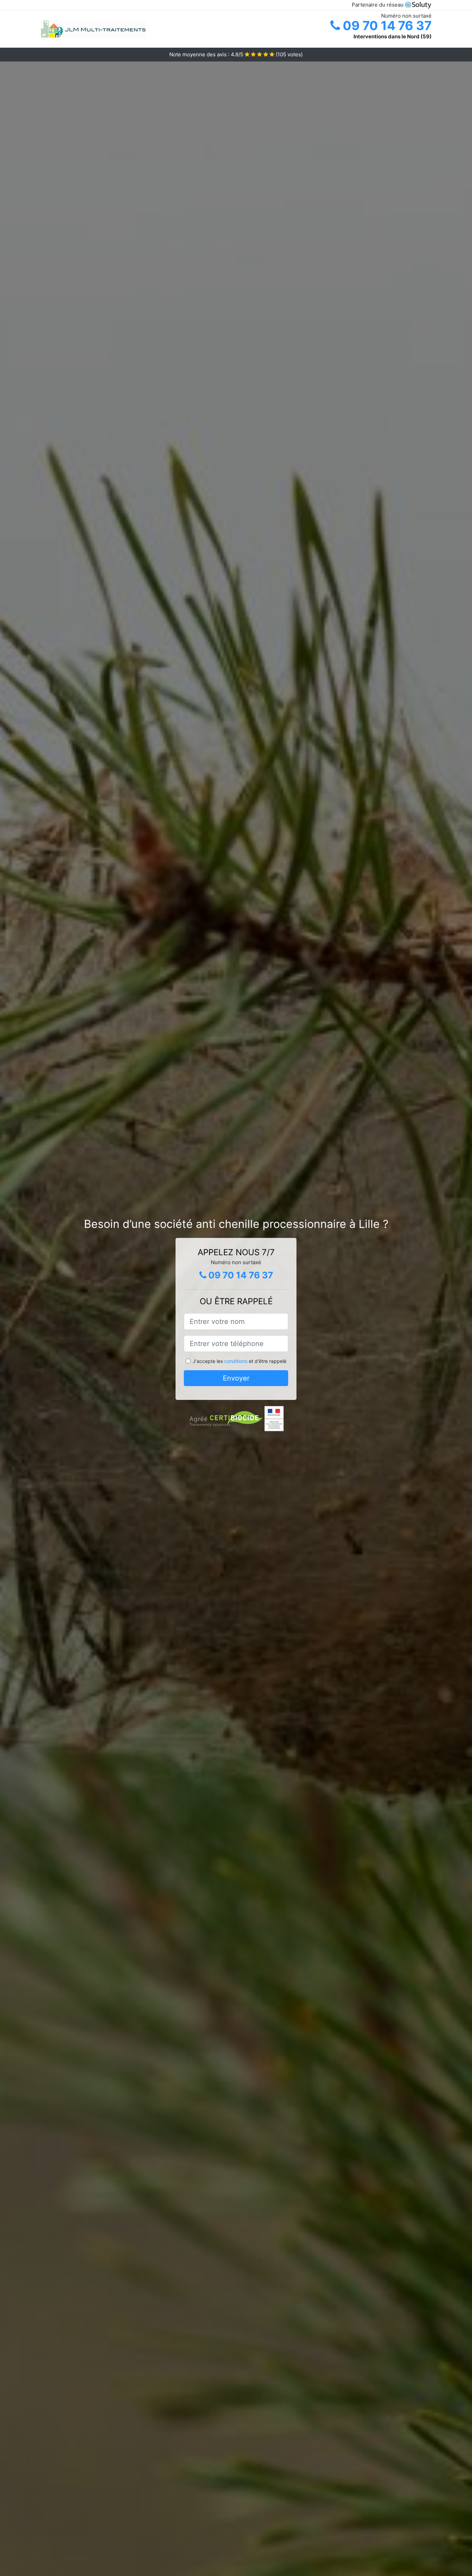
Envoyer (236, 1378)
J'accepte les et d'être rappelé (240, 1361)
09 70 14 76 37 (386, 26)
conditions (236, 1361)
